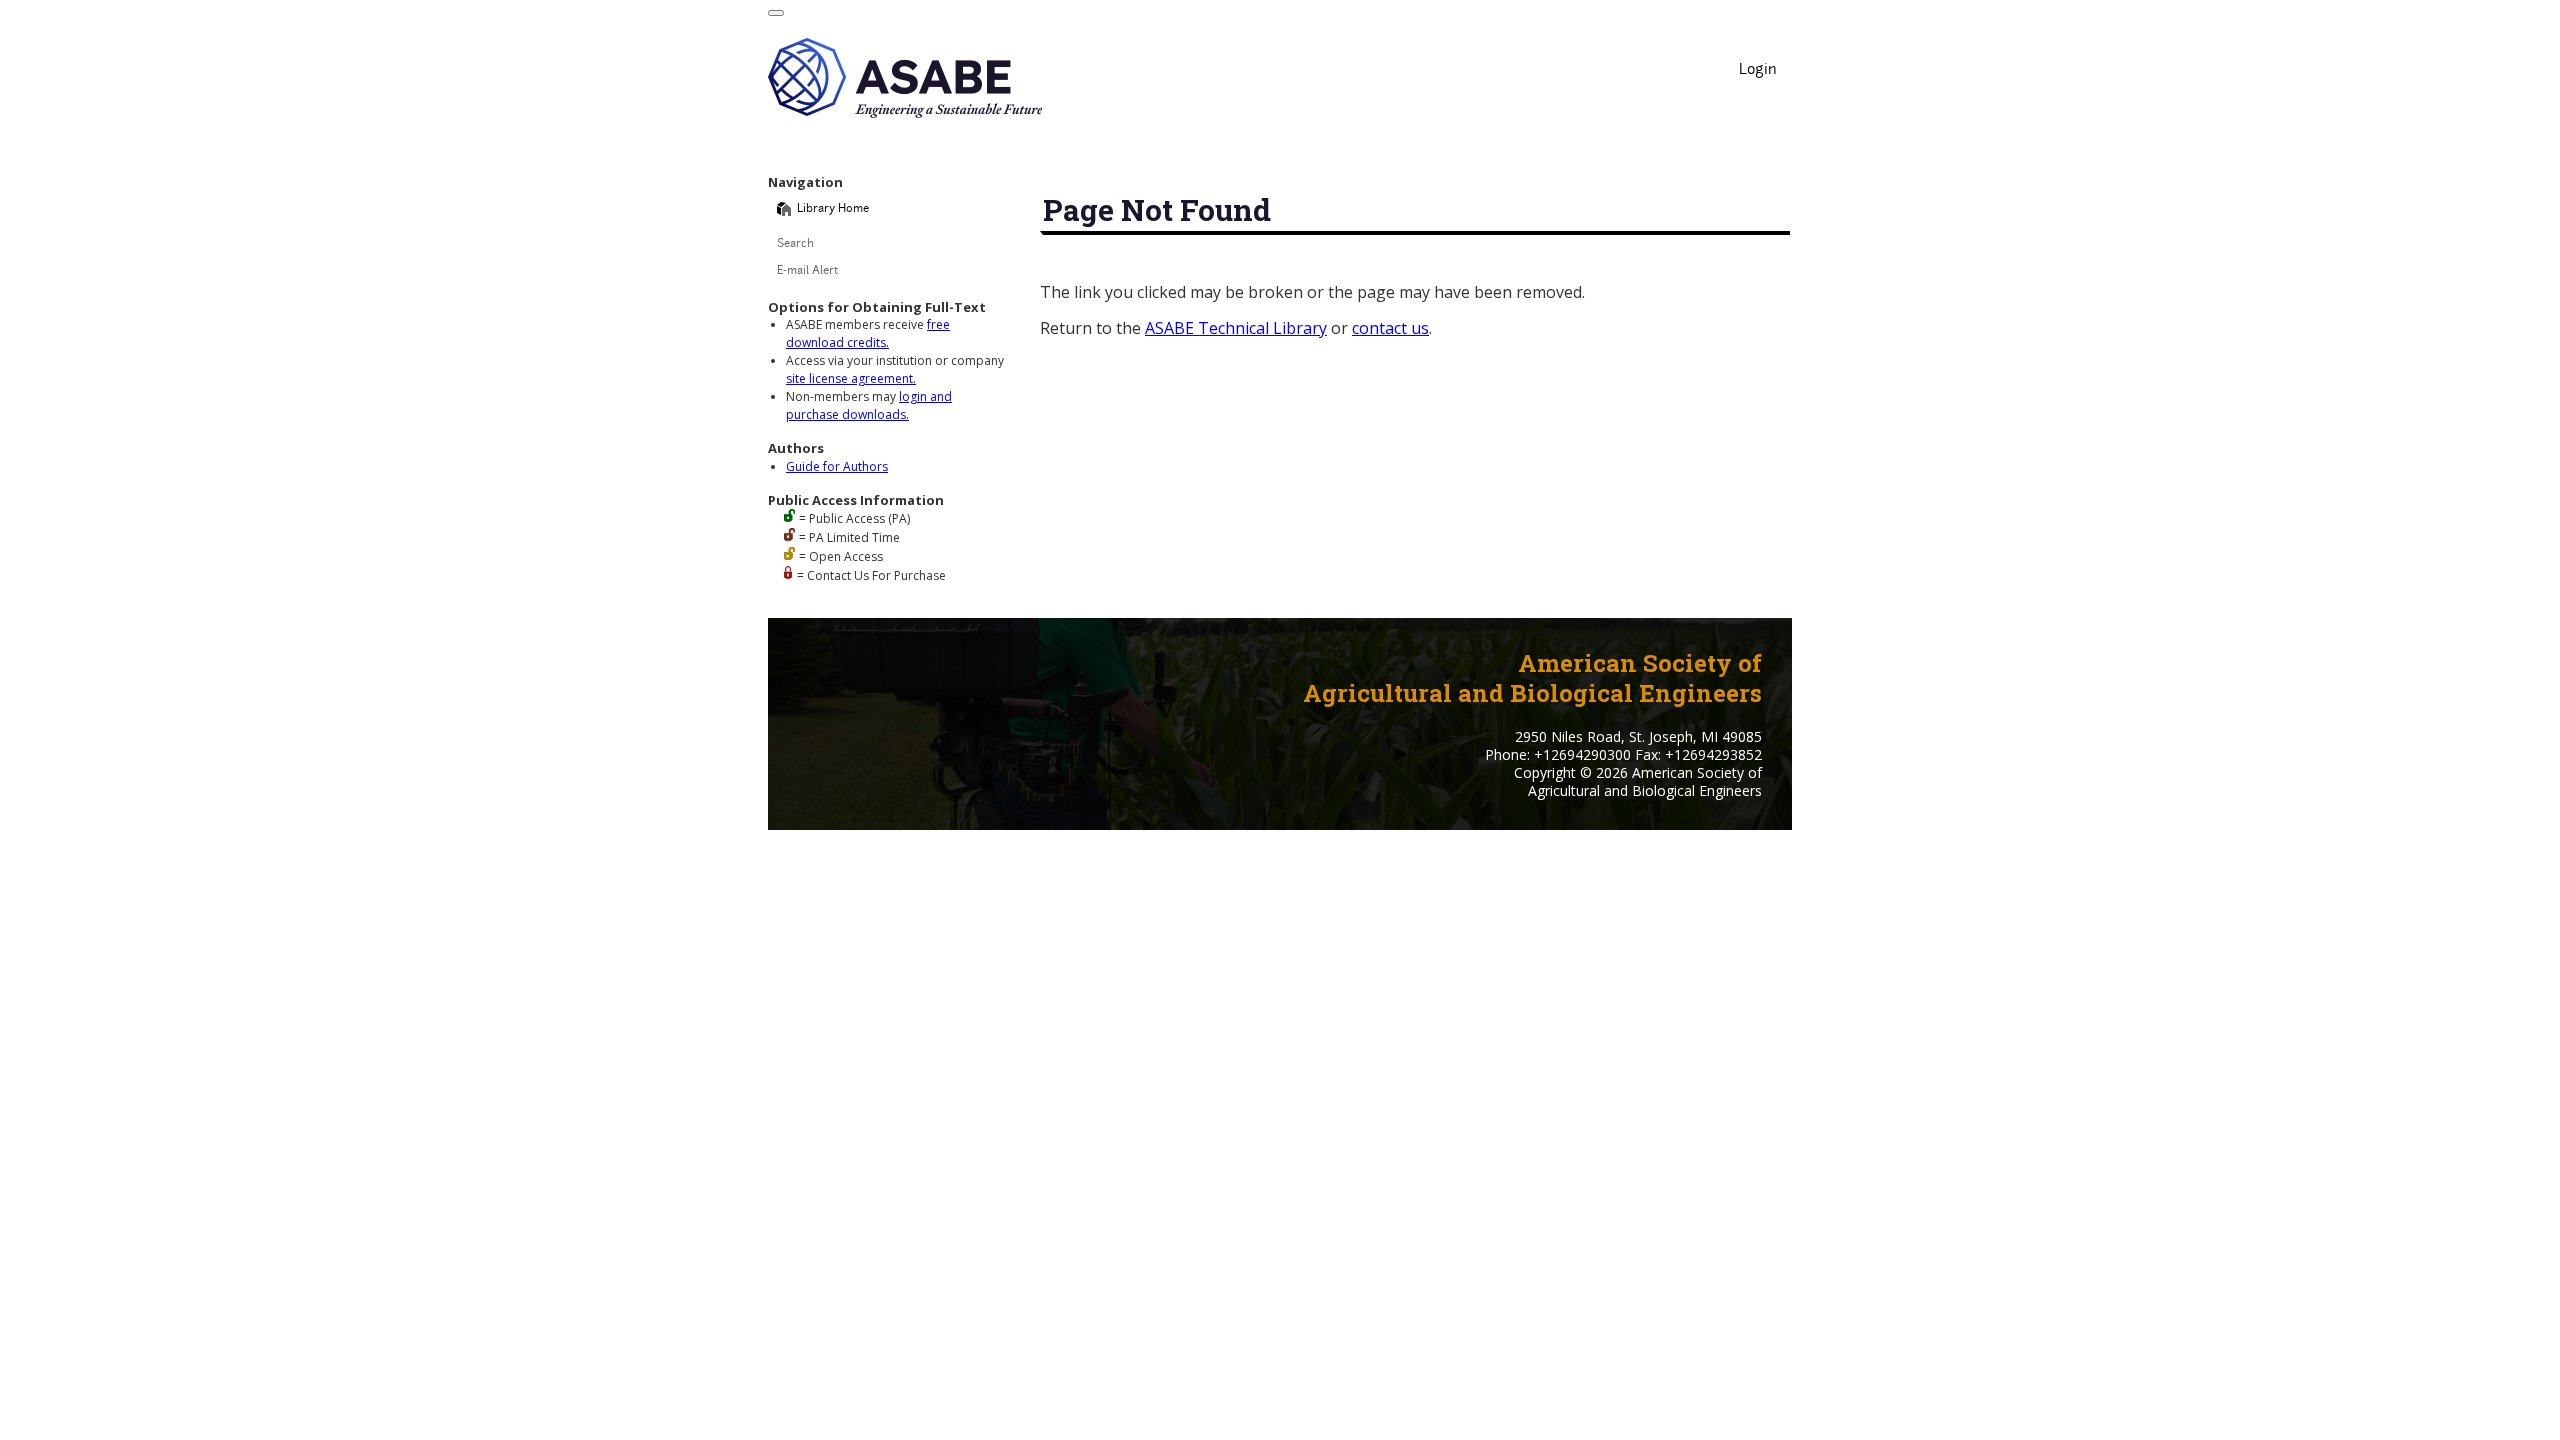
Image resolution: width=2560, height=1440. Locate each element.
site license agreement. (851, 378)
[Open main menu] (776, 13)
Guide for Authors (837, 466)
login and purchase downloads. (869, 405)
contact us (1390, 328)
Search (795, 244)
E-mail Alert (807, 271)
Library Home (833, 209)
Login (1758, 70)
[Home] (784, 209)
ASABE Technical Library (1236, 328)
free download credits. (868, 333)
